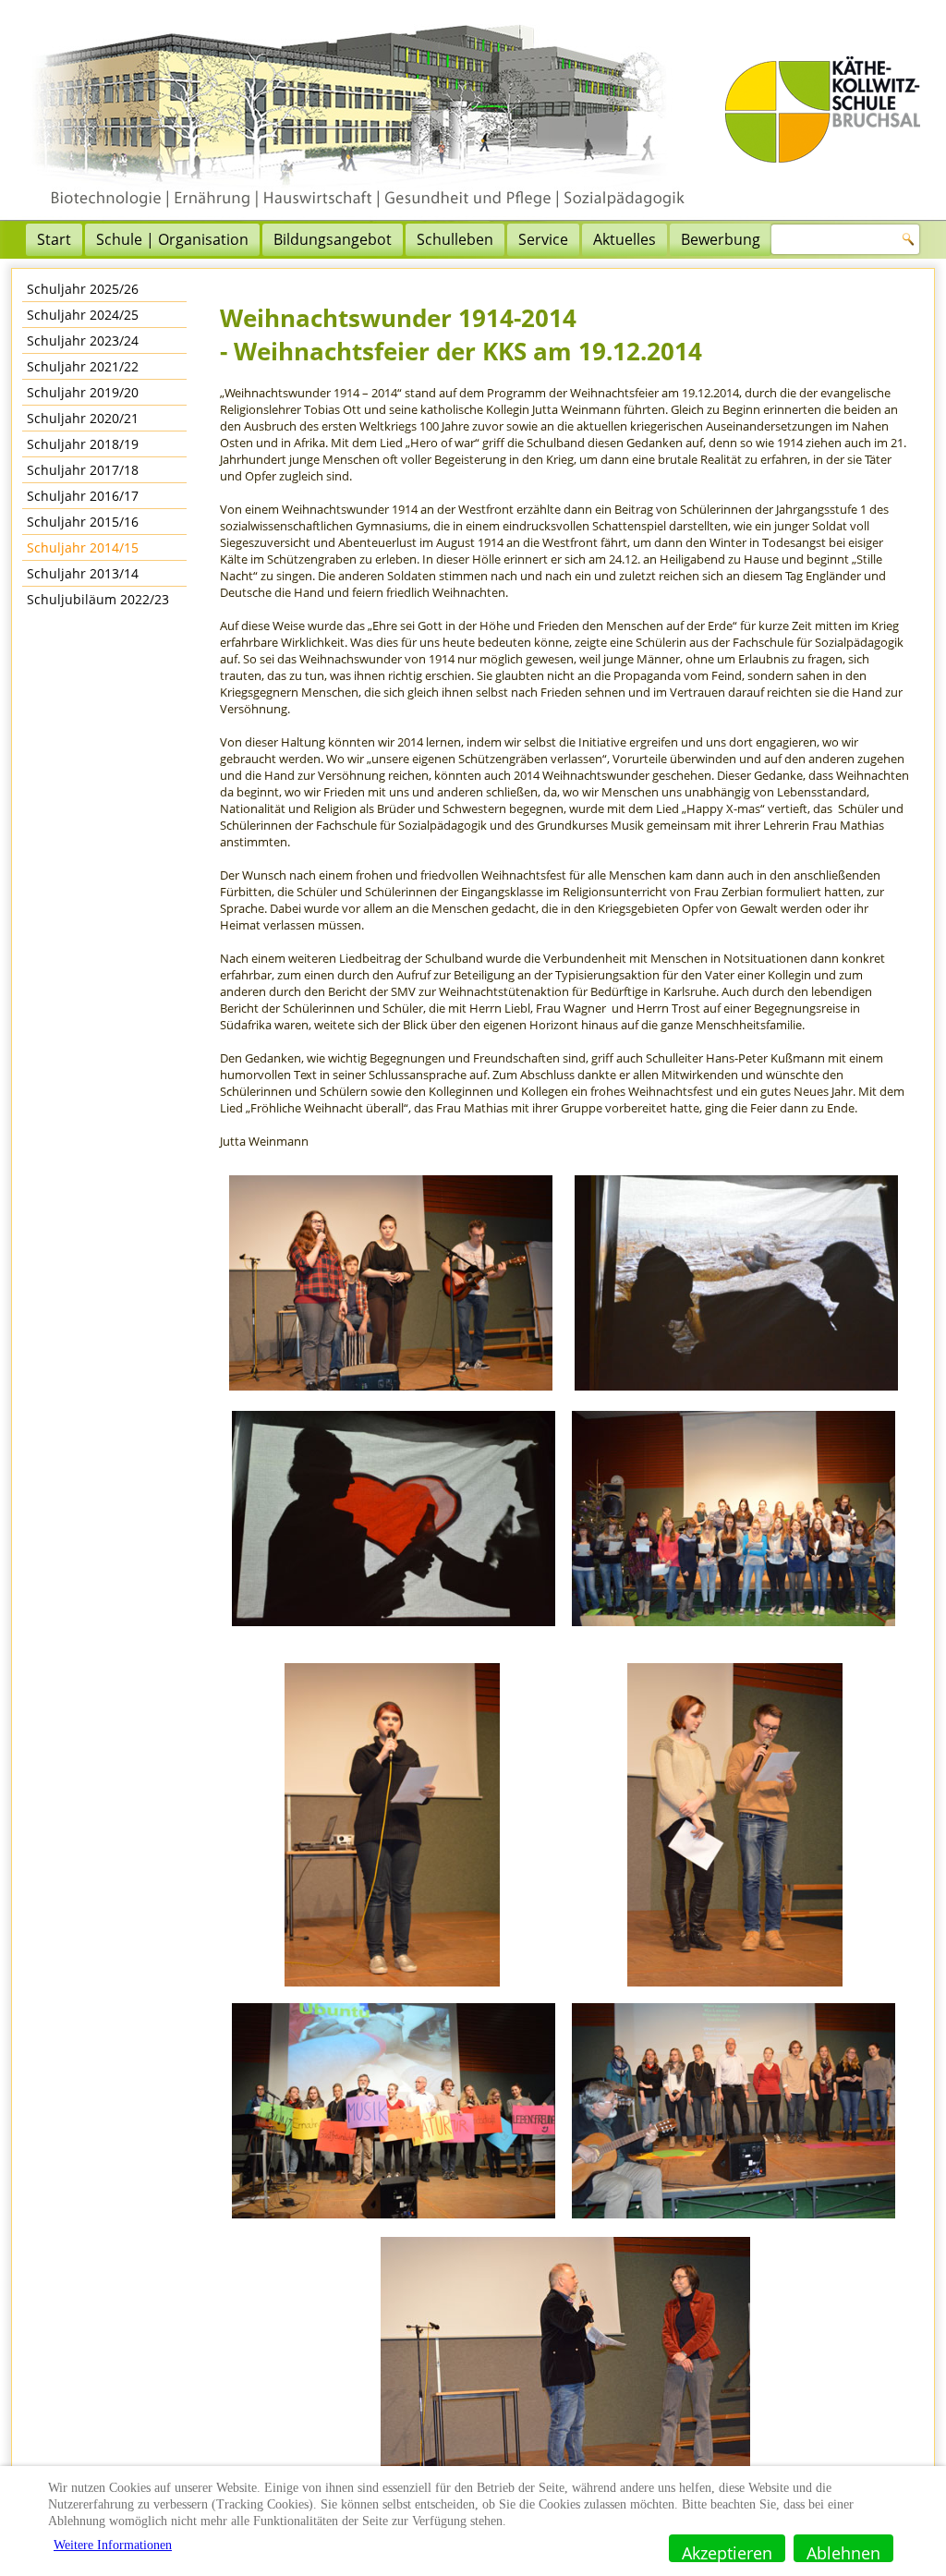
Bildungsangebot (333, 239)
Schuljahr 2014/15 (83, 547)
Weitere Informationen (113, 2545)
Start (54, 239)
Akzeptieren (727, 2552)
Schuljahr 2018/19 (83, 444)
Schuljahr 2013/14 (83, 573)
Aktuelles (625, 239)
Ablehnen (843, 2552)
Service (543, 239)
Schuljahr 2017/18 (83, 470)
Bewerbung (721, 239)
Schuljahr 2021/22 (83, 366)
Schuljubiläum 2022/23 (98, 599)
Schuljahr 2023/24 (83, 340)
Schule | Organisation (172, 239)
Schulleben (455, 239)
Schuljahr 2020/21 (83, 418)
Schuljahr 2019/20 (83, 392)
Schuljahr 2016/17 (83, 496)
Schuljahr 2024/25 (83, 315)
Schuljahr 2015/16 (83, 522)
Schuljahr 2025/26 (83, 289)
